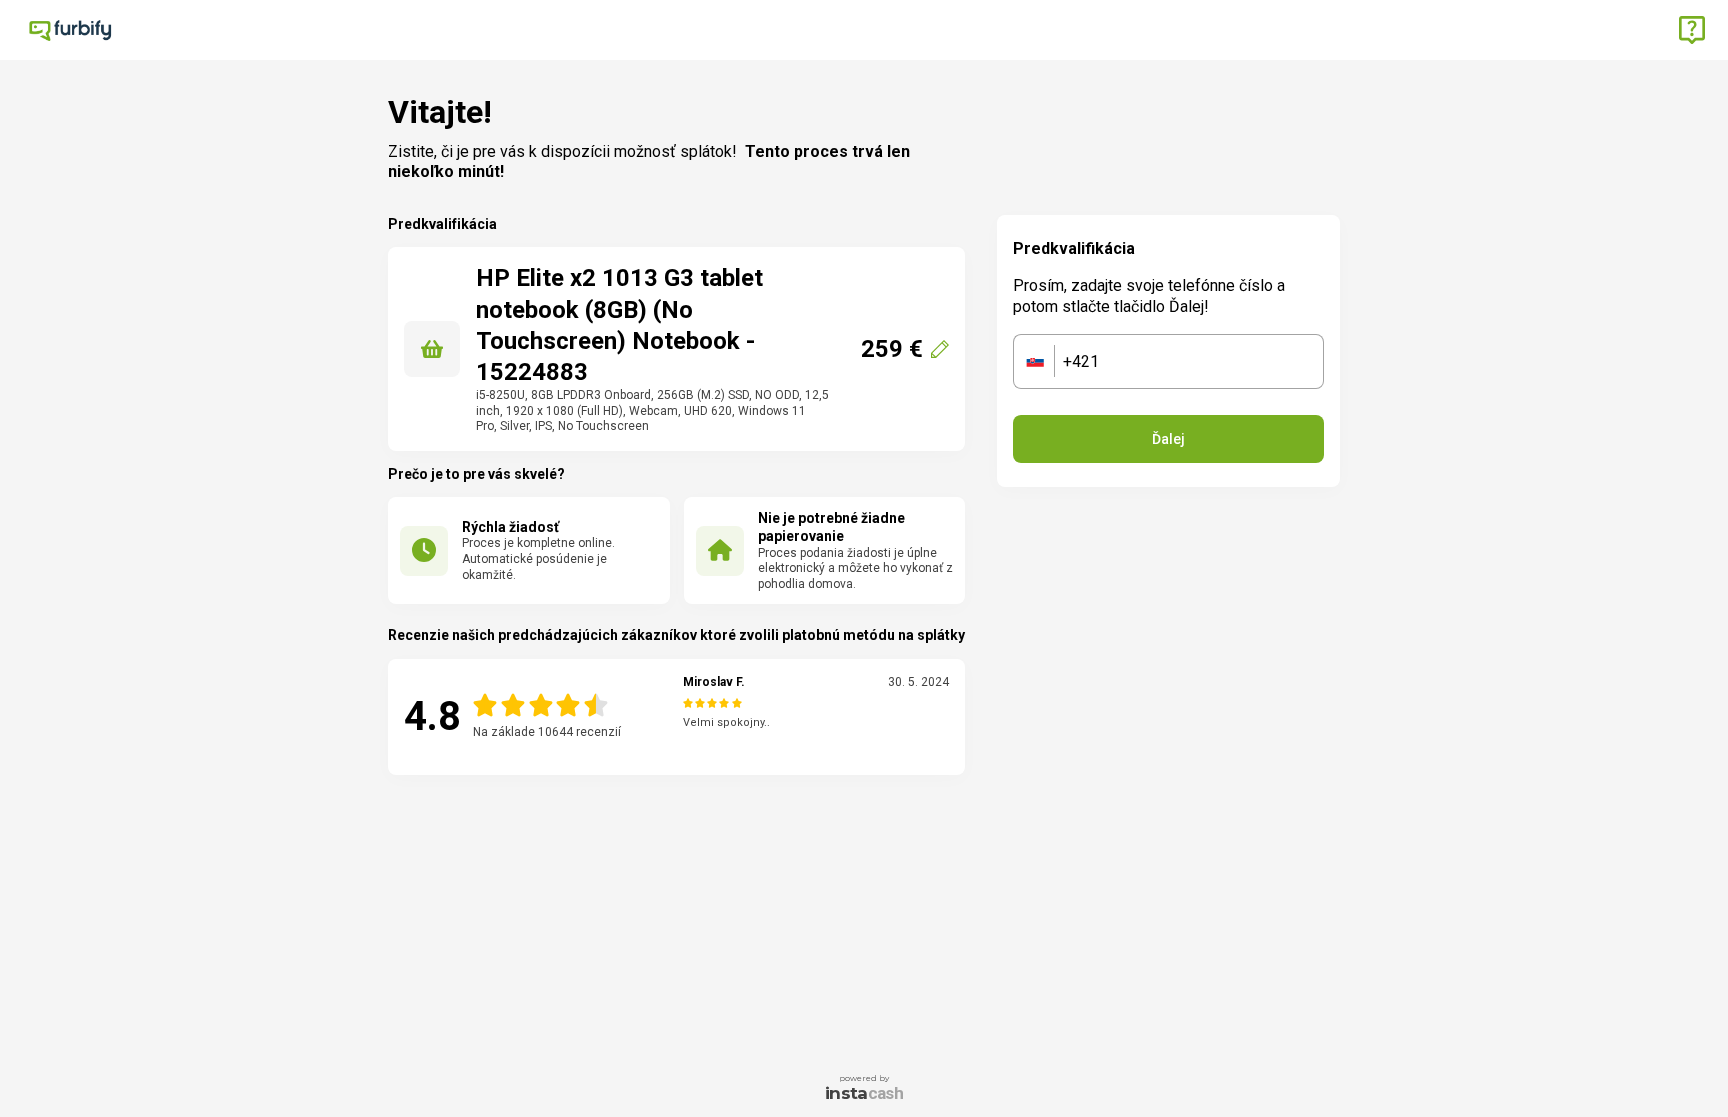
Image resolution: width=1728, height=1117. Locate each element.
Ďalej (1168, 439)
